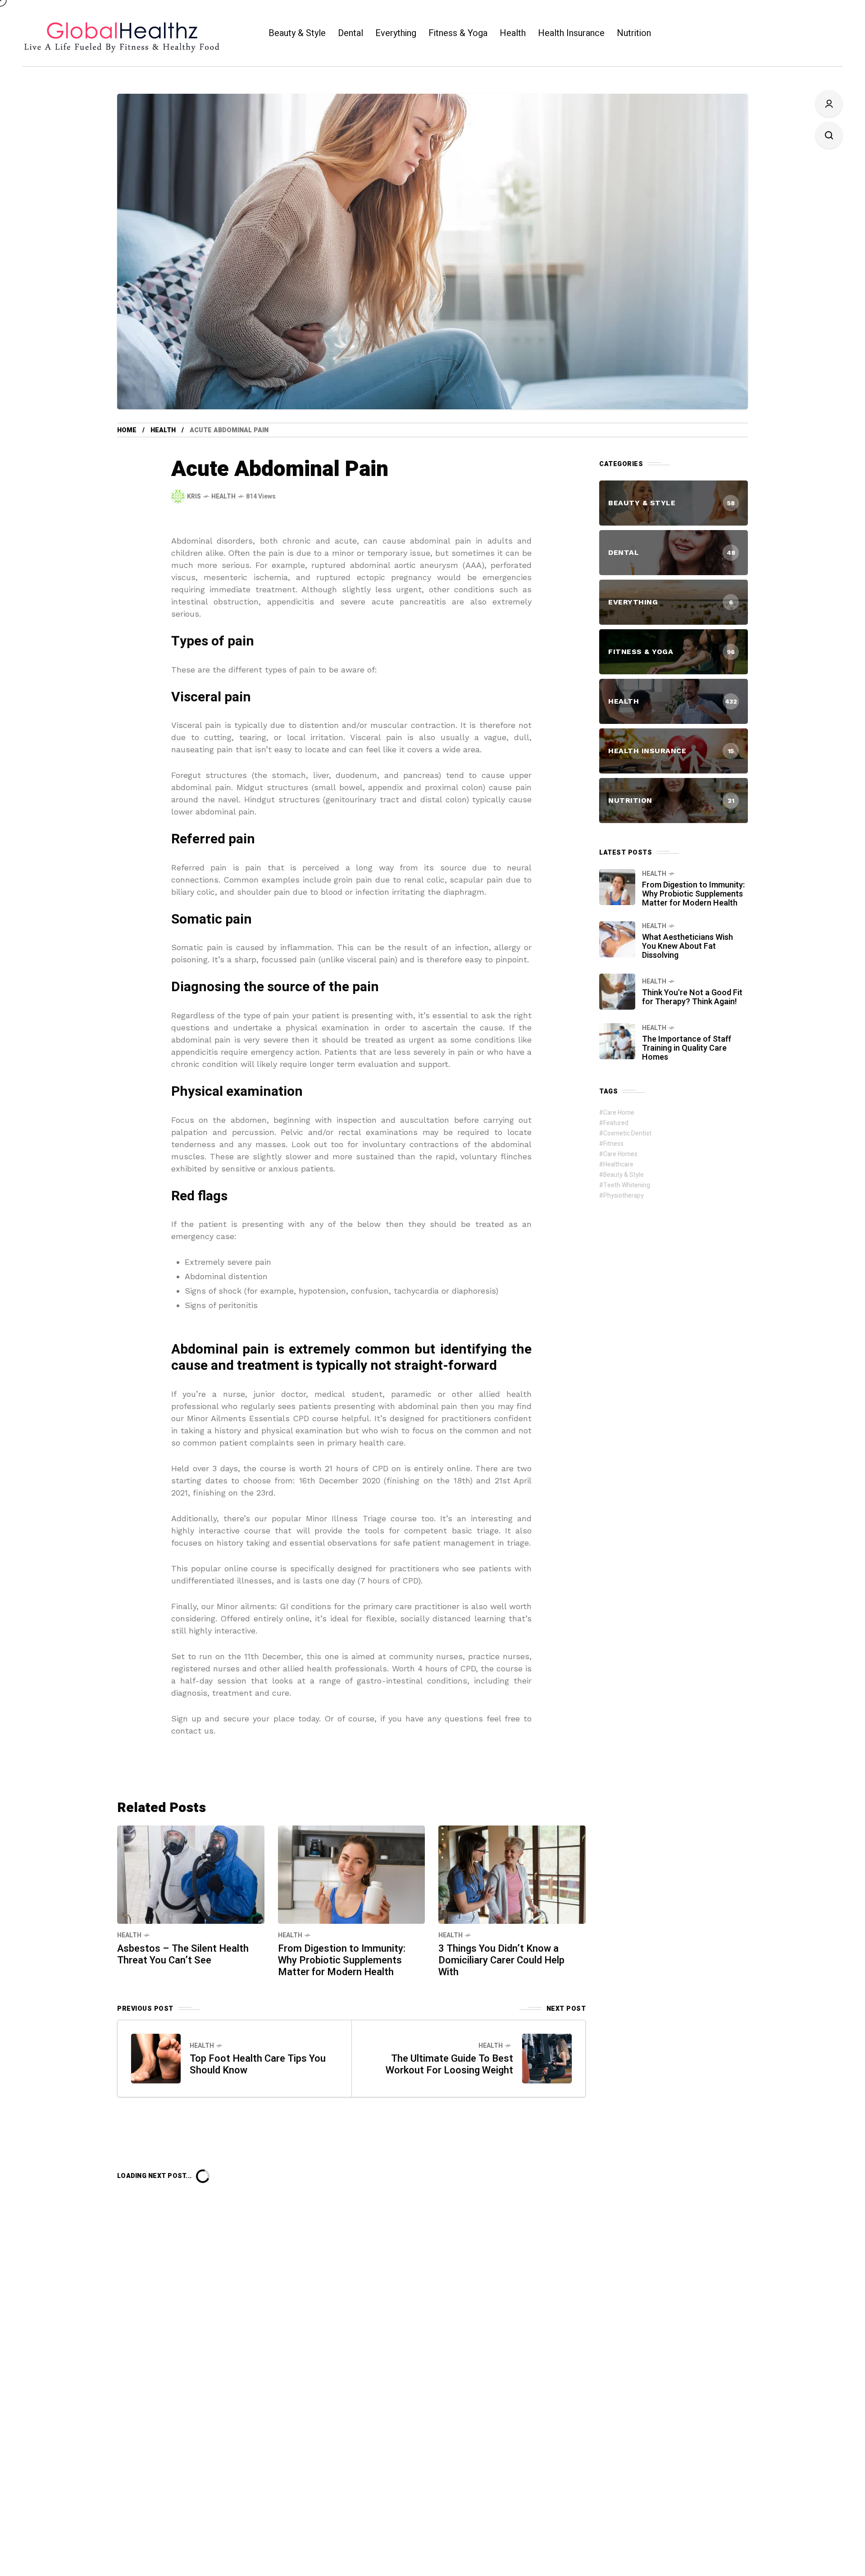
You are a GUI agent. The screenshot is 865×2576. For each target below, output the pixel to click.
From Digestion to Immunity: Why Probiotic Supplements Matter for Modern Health (342, 1960)
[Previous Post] (156, 2059)
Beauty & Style (624, 1175)
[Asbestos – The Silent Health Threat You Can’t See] (191, 1874)
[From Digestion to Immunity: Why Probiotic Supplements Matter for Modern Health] (352, 1874)
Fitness (613, 1144)
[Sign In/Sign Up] (829, 104)
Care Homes (620, 1154)
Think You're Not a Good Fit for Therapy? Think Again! (692, 997)
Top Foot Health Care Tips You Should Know (258, 2064)
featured (616, 1123)
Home (127, 430)
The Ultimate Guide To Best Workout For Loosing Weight (449, 2064)
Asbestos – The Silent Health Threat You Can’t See (183, 1954)
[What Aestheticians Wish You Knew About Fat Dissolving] (617, 939)
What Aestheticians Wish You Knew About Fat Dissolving (687, 946)
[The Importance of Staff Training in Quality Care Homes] (617, 1041)
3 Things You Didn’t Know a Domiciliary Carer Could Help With (501, 1960)
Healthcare (618, 1164)
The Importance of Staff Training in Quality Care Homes (687, 1048)
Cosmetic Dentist (627, 1133)
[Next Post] (547, 2059)
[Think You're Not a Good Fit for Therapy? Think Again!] (617, 992)
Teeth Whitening (627, 1185)
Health (163, 430)
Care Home (619, 1113)
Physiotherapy (624, 1196)
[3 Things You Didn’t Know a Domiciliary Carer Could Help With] (512, 1874)
